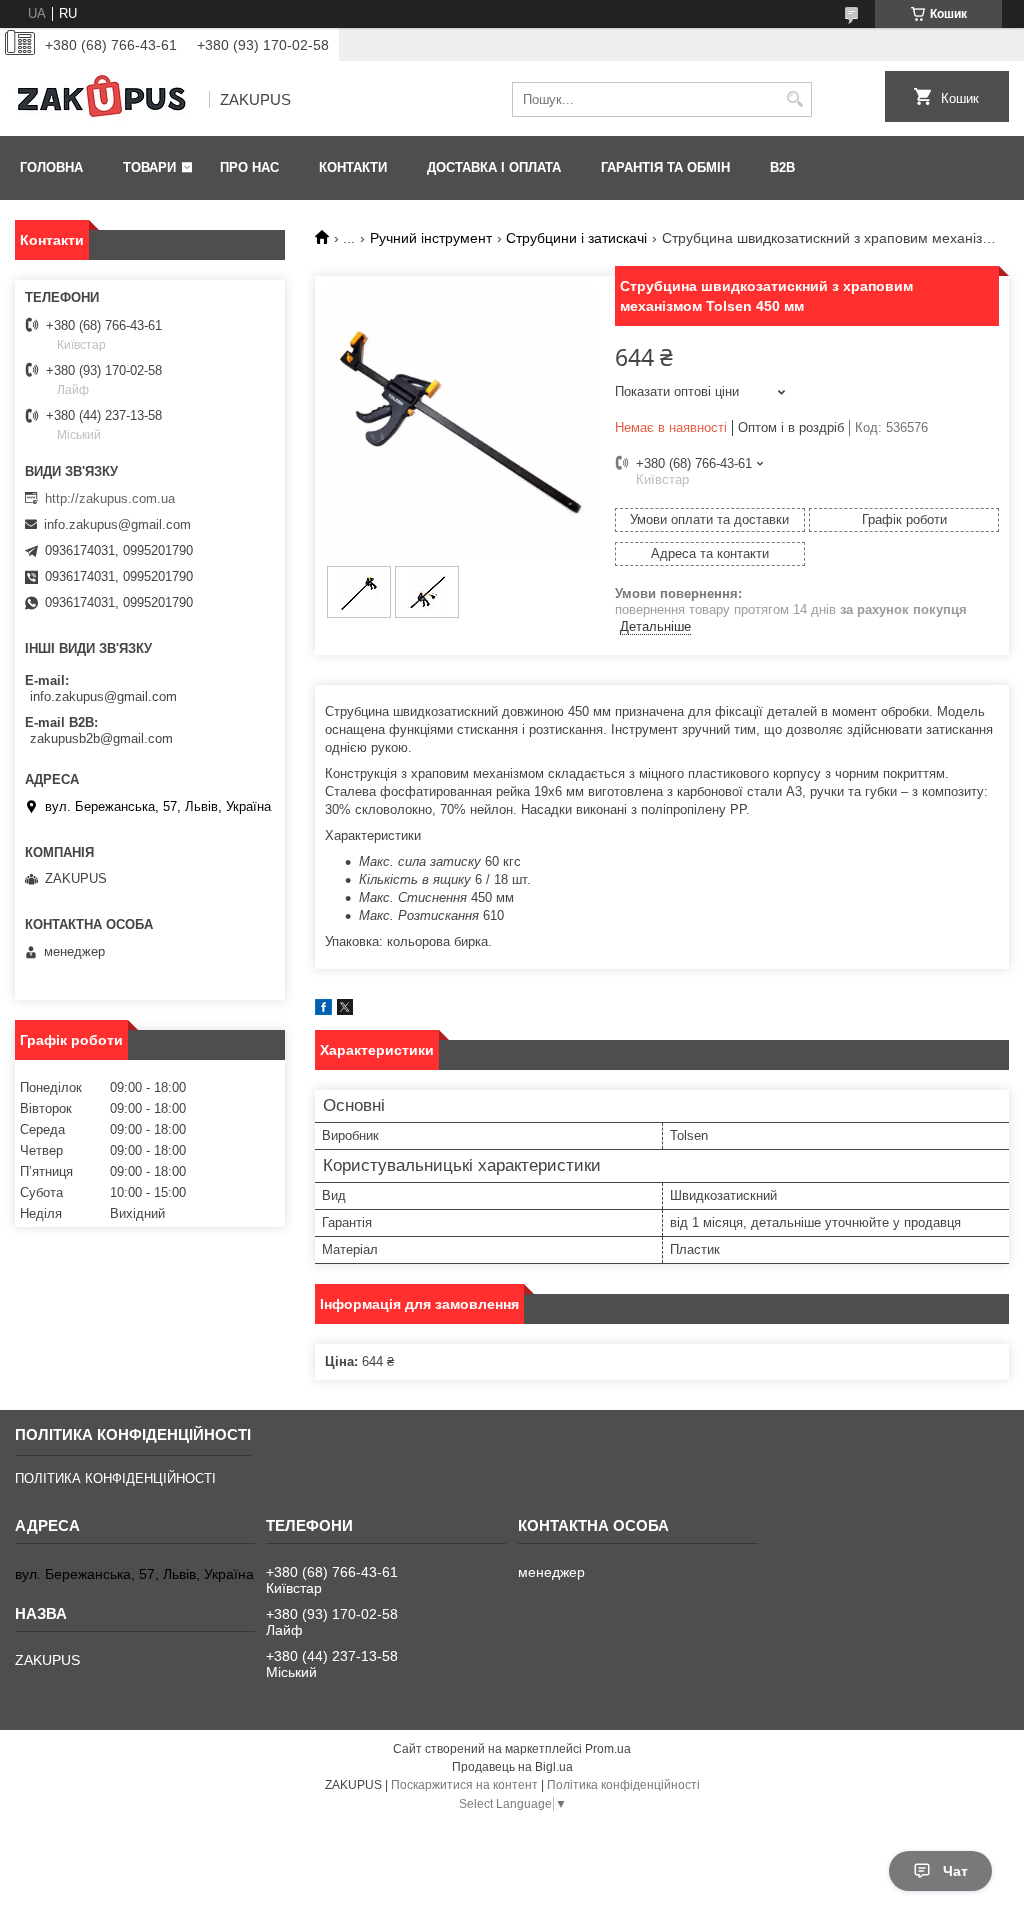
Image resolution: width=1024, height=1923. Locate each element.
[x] (345, 1010)
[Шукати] (794, 99)
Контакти (353, 167)
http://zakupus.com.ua (110, 498)
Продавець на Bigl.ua (512, 1767)
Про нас (249, 167)
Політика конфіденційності (623, 1785)
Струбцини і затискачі (576, 238)
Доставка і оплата (494, 167)
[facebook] (323, 1010)
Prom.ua (608, 1749)
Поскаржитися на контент (464, 1785)
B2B (782, 167)
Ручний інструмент (431, 238)
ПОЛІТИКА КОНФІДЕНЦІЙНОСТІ (115, 1478)
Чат (955, 1871)
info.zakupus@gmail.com (117, 524)
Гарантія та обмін (665, 167)
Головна (51, 167)
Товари (149, 167)
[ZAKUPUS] (105, 100)
